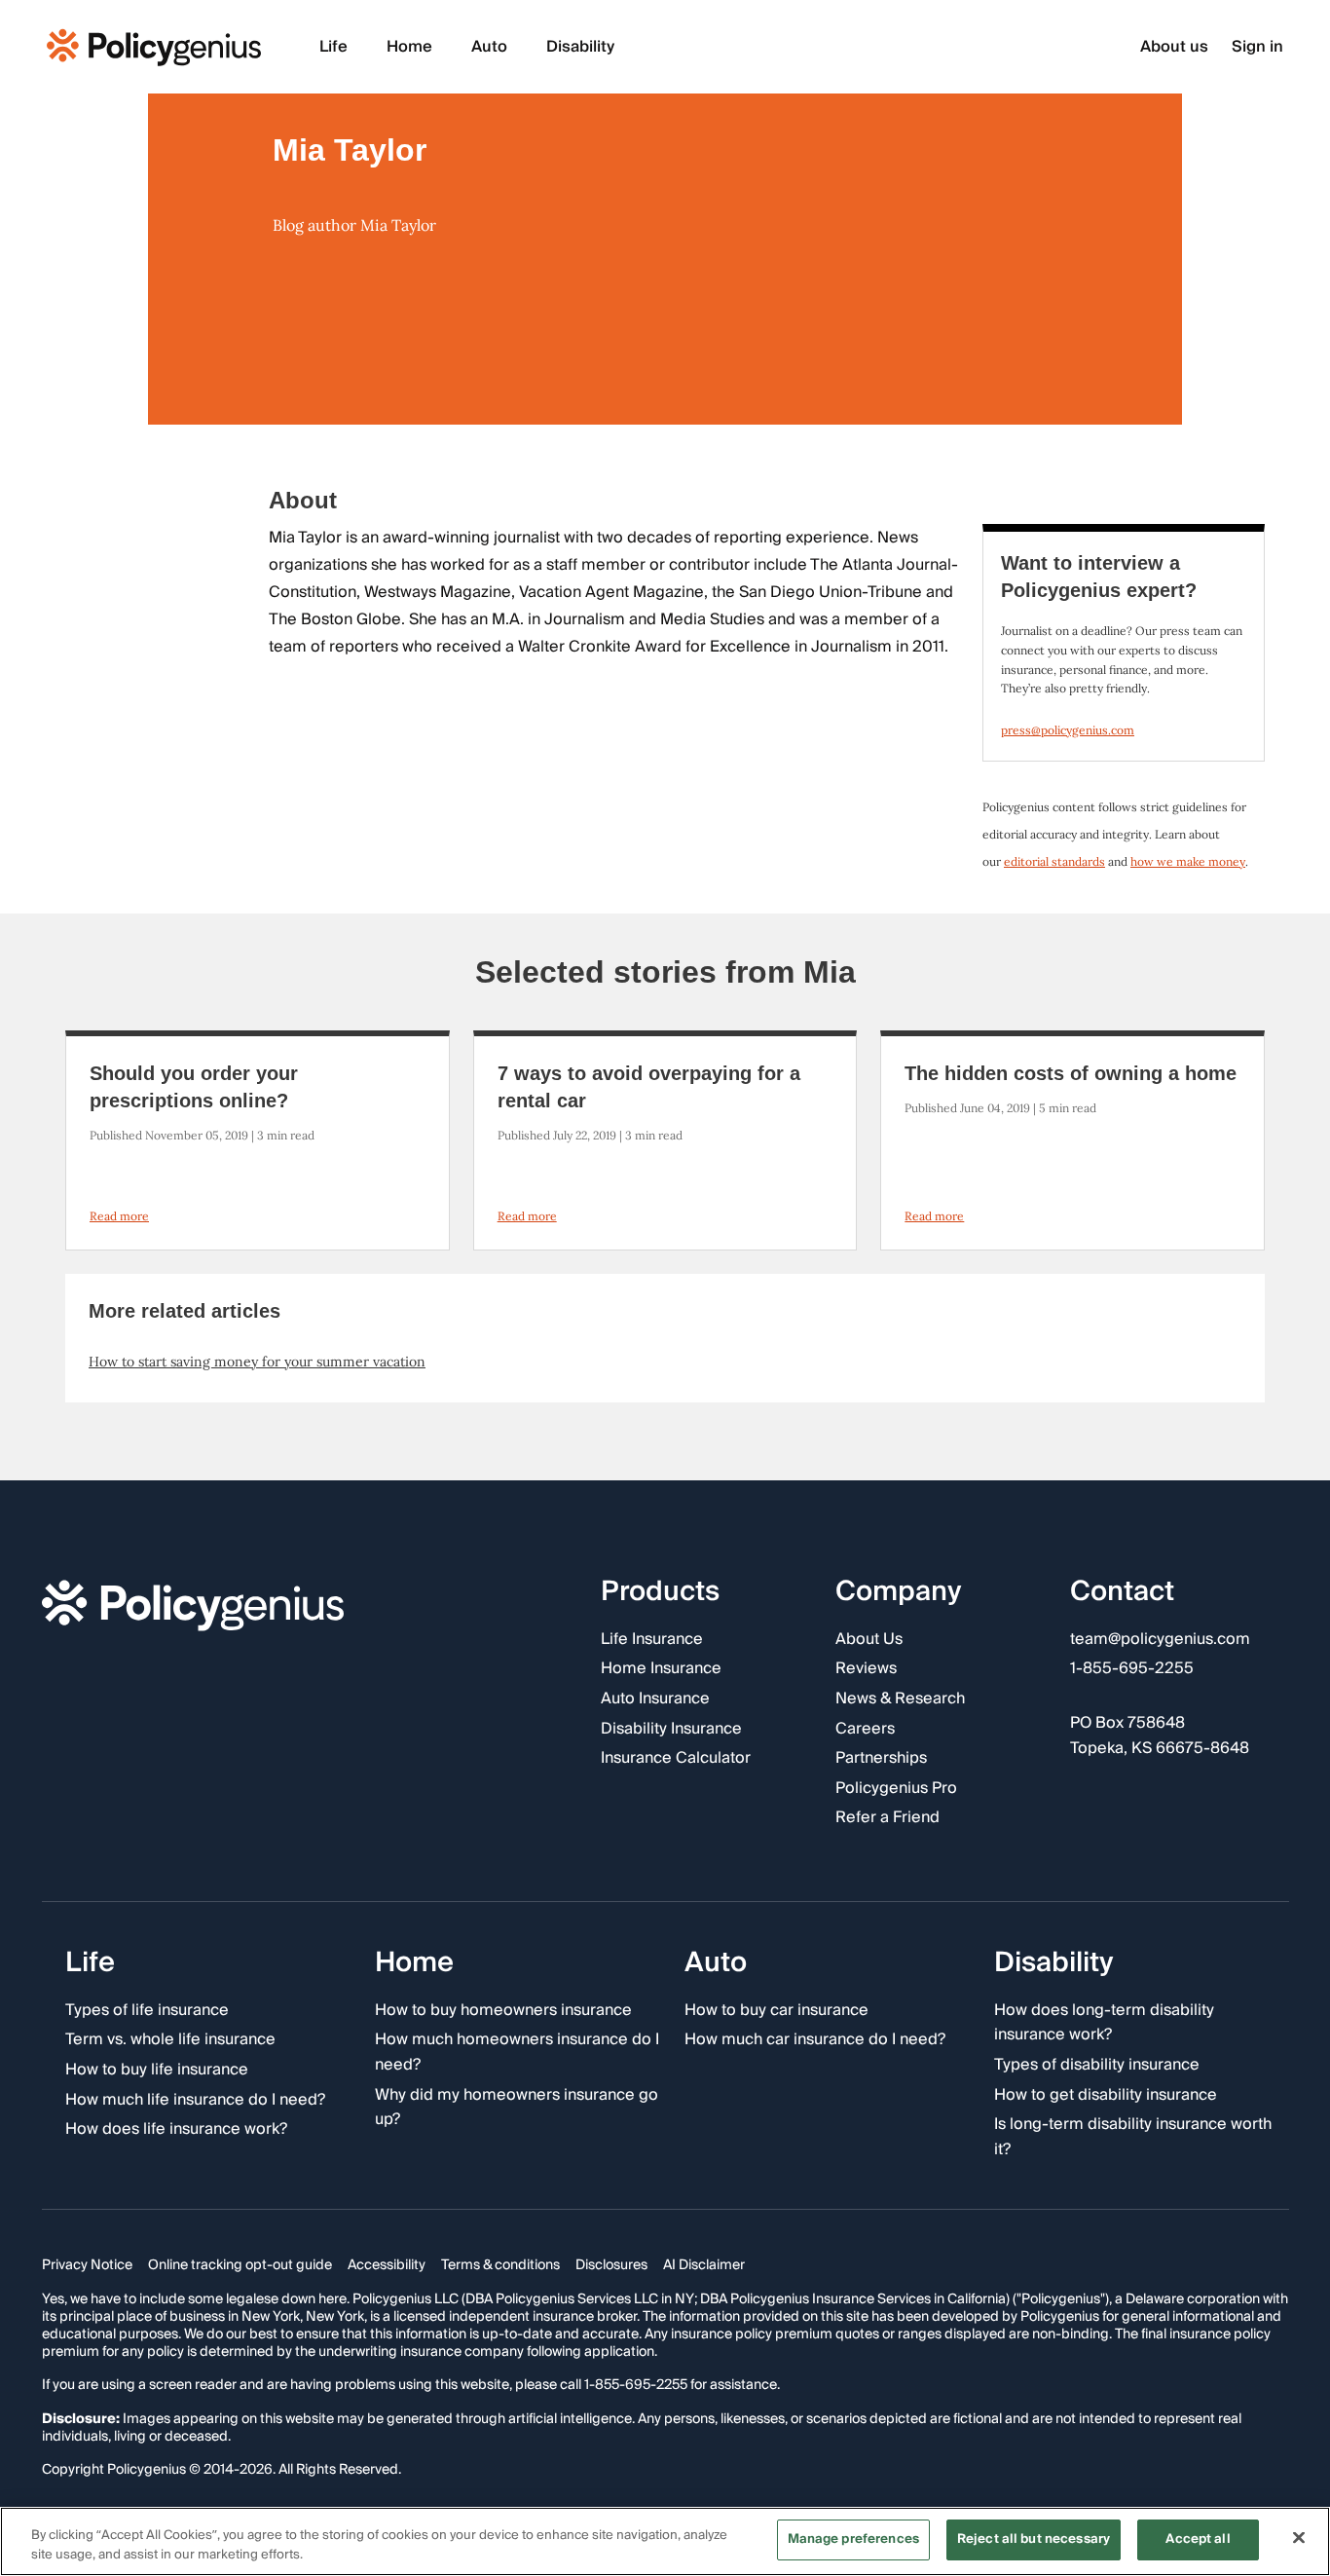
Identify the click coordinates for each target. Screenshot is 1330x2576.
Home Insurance (661, 1670)
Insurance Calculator (676, 1759)
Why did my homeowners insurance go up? (517, 2108)
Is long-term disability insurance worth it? (1133, 2137)
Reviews (866, 1670)
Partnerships (881, 1759)
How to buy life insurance (157, 2071)
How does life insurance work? (176, 2130)
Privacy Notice (87, 2266)
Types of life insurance (147, 2011)
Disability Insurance (671, 1730)
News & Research (900, 1699)
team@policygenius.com (1160, 1640)
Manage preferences (853, 2539)
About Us (869, 1640)
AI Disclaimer (704, 2266)
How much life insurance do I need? (195, 2101)
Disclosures (611, 2266)
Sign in (1257, 47)
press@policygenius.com (1068, 730)
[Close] (1299, 2537)
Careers (865, 1730)
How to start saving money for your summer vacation (257, 1362)
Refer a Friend (887, 1819)
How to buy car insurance (776, 2011)
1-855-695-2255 (1132, 1670)
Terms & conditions (500, 2266)
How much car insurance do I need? (815, 2041)
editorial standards (1054, 861)
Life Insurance (652, 1640)
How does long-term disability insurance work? (1104, 2023)
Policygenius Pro (896, 1789)
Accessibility (387, 2266)
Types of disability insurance (1097, 2066)
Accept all (1198, 2539)
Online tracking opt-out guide (240, 2266)
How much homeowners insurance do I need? (517, 2053)
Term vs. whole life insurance (170, 2041)
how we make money (1188, 861)
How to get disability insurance (1106, 2096)
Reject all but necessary (1034, 2539)
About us (1174, 47)
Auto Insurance (655, 1699)
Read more (119, 1216)
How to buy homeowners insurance (503, 2011)
